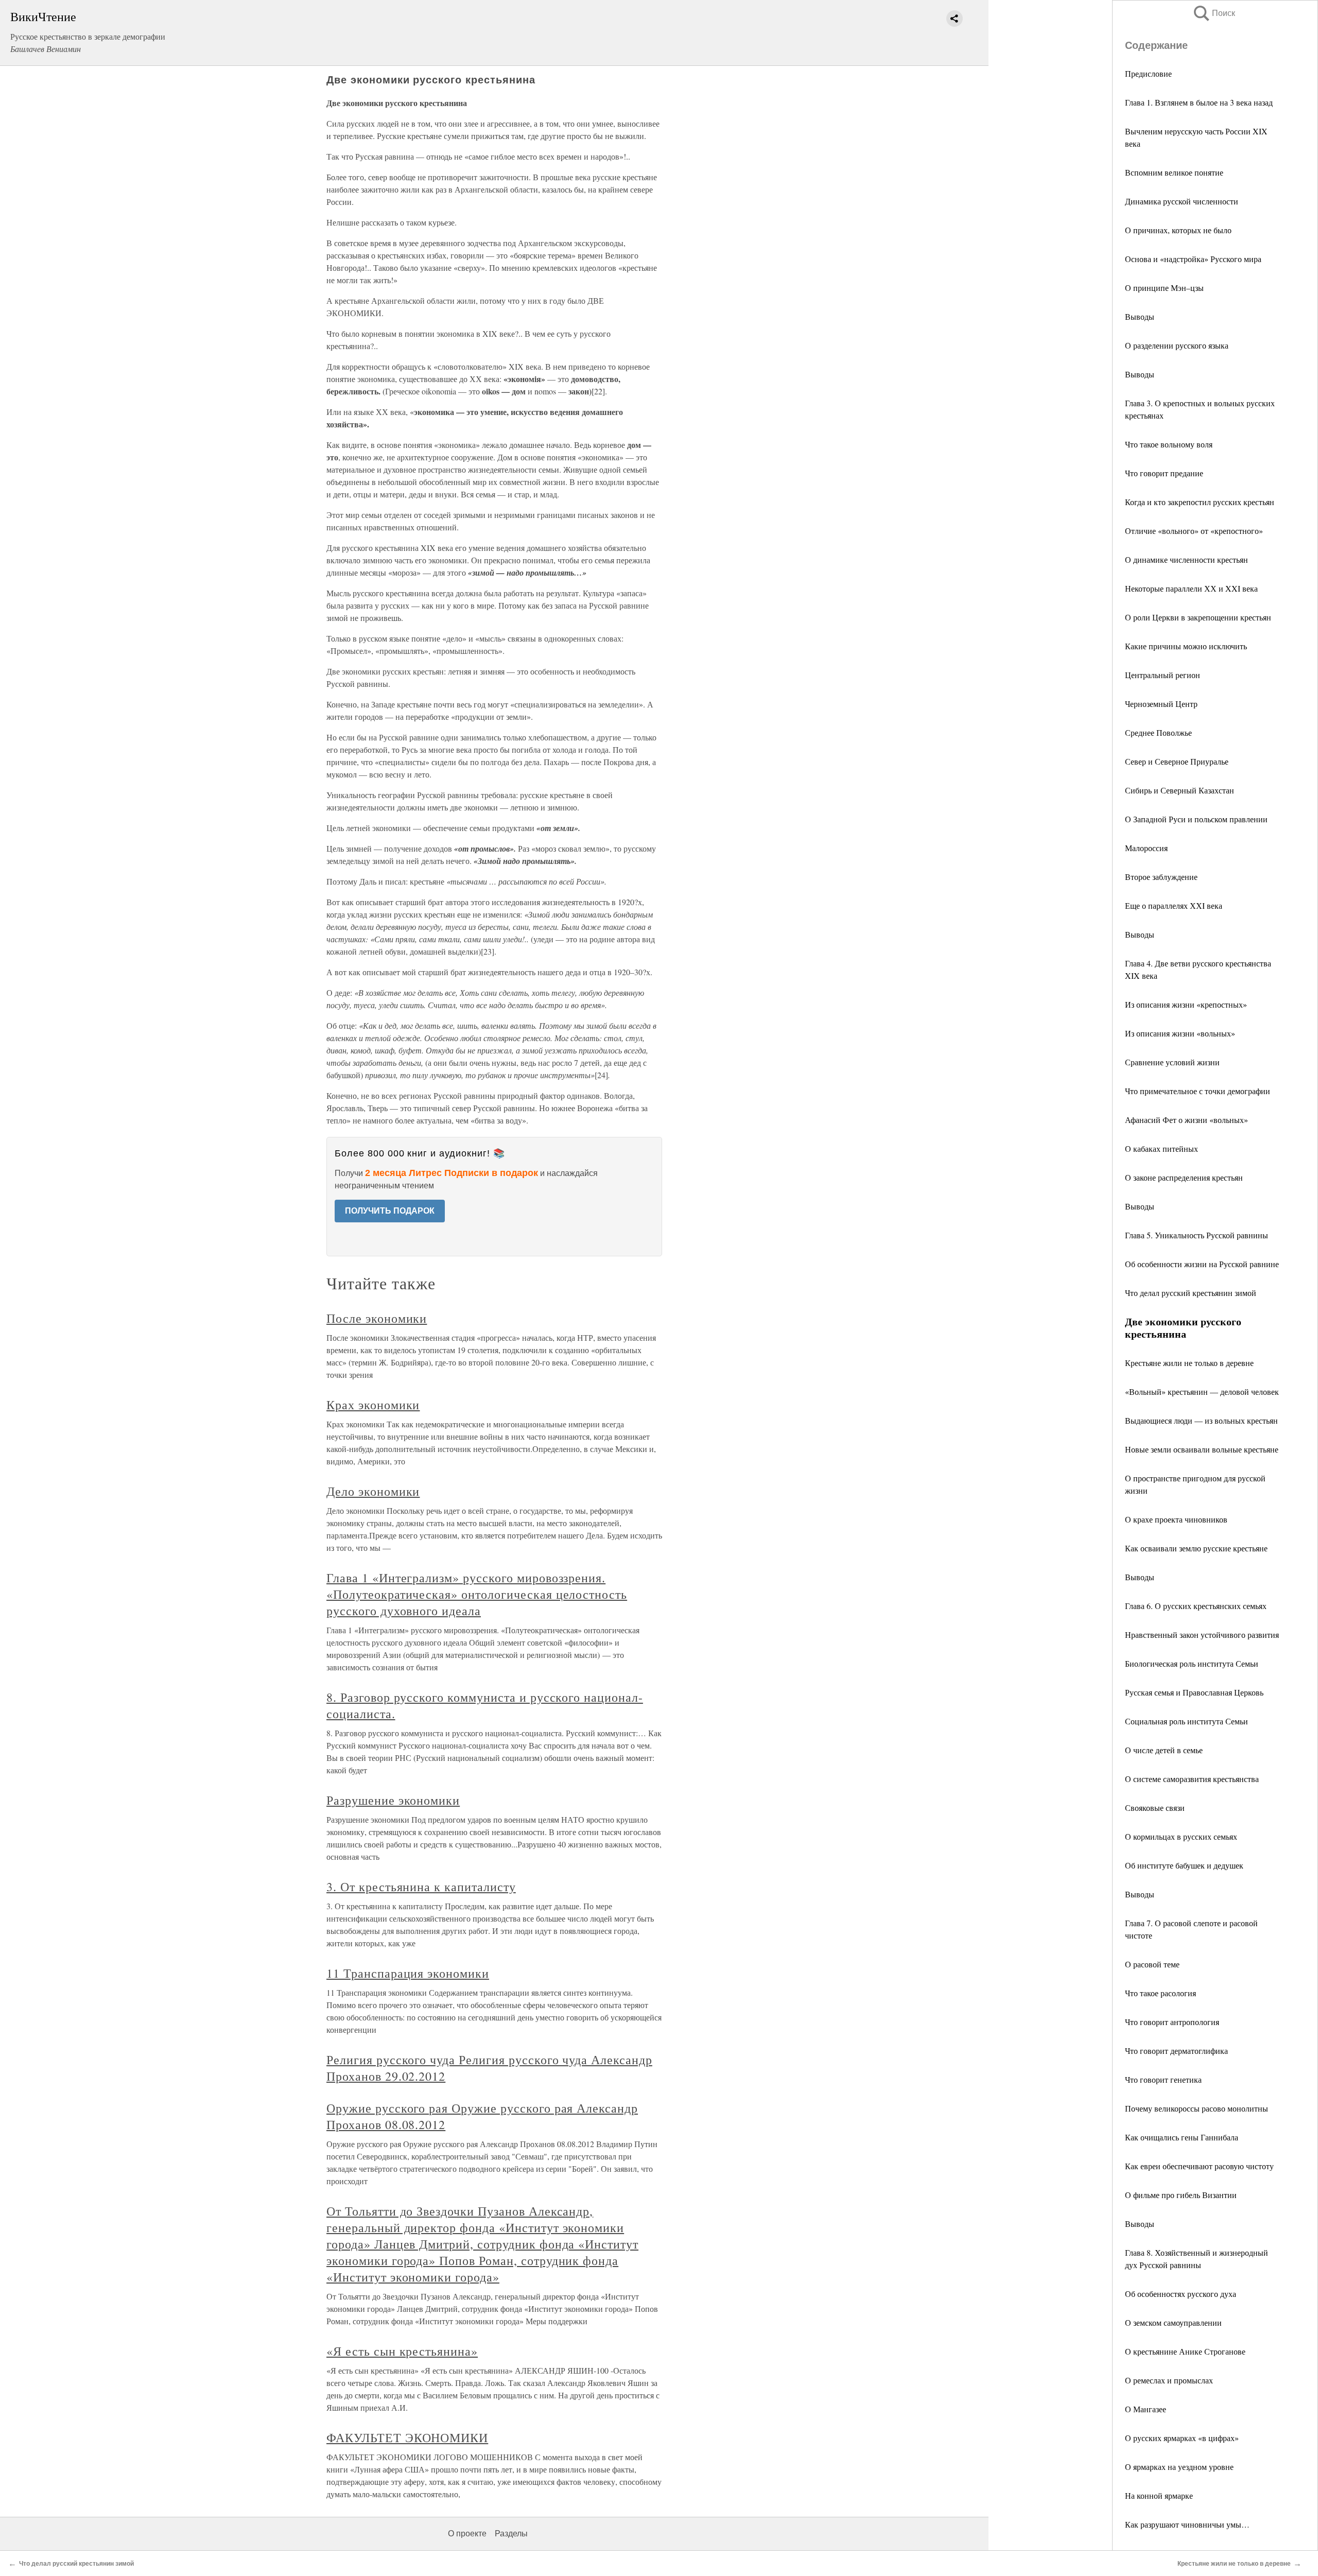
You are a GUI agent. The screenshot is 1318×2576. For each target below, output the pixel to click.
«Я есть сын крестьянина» (402, 2351)
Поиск (1213, 13)
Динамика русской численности (1182, 201)
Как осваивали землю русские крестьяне (1196, 1548)
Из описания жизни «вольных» (1180, 1033)
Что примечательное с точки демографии (1198, 1091)
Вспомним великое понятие (1174, 172)
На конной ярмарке (1159, 2495)
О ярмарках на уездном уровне (1179, 2467)
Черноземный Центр (1161, 704)
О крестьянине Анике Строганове (1185, 2351)
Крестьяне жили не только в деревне (1189, 1363)
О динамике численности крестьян (1186, 559)
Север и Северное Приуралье (1177, 761)
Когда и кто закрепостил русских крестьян (1200, 502)
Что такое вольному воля (1169, 444)
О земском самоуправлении (1173, 2322)
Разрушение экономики (393, 1800)
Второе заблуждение (1161, 877)
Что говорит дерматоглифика (1176, 2051)
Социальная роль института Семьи (1186, 1721)
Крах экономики (373, 1405)
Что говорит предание (1164, 473)
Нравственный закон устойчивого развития (1202, 1635)
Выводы (1140, 316)
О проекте (467, 2534)
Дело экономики (373, 1491)
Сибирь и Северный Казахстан (1180, 790)
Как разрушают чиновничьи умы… (1187, 2524)
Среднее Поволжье (1158, 732)
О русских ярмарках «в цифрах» (1182, 2438)
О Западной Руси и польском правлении (1196, 819)
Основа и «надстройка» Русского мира (1193, 259)
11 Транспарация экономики (408, 1973)
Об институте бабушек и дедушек (1184, 1865)
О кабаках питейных (1161, 1148)
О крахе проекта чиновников (1176, 1519)
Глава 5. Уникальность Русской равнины (1196, 1235)
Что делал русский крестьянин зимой (1191, 1293)
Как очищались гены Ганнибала (1182, 2137)
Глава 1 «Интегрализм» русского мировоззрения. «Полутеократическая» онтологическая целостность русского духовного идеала (477, 1594)
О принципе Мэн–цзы (1164, 288)
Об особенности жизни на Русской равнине (1202, 1264)
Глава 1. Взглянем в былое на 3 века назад (1199, 102)
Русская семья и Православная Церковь (1194, 1692)
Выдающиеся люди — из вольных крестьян (1201, 1420)
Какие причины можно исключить (1186, 646)
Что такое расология (1160, 1993)
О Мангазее (1146, 2409)
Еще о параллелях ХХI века (1174, 905)
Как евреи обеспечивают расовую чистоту (1199, 2166)
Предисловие (1148, 73)
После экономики (377, 1318)
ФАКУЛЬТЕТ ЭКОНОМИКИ (407, 2437)
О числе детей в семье (1164, 1750)
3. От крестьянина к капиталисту (421, 1887)
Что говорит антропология (1172, 2022)
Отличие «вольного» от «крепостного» (1194, 531)
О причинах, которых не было (1178, 230)
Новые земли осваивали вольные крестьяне (1202, 1449)
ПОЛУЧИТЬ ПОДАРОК (390, 1211)
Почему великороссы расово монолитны (1196, 2108)
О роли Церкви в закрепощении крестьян (1198, 617)
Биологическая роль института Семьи (1192, 1663)
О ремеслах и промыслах (1169, 2380)
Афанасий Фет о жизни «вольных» (1186, 1120)
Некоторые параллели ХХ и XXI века (1191, 588)
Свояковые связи (1155, 1808)
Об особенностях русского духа (1181, 2294)
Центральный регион (1163, 675)
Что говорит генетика (1163, 2079)
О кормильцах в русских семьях (1181, 1836)
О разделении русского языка (1177, 345)
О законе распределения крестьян (1184, 1177)
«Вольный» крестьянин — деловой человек (1202, 1391)
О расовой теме (1152, 1964)
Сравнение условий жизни (1172, 1062)
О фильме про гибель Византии (1181, 2195)
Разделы (511, 2534)
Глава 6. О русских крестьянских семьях (1196, 1606)
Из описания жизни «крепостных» (1186, 1004)
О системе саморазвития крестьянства (1192, 1779)
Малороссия (1146, 848)
